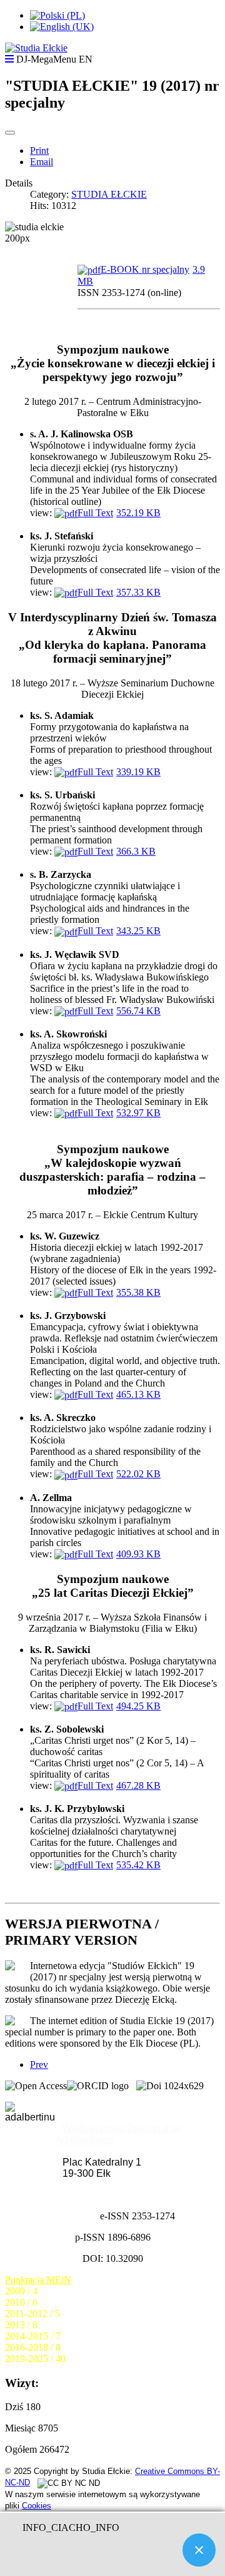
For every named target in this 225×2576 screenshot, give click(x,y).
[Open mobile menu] (9, 59)
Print (39, 150)
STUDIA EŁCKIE (109, 194)
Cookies (37, 2506)
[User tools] (10, 133)
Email (42, 162)
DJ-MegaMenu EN (54, 59)
